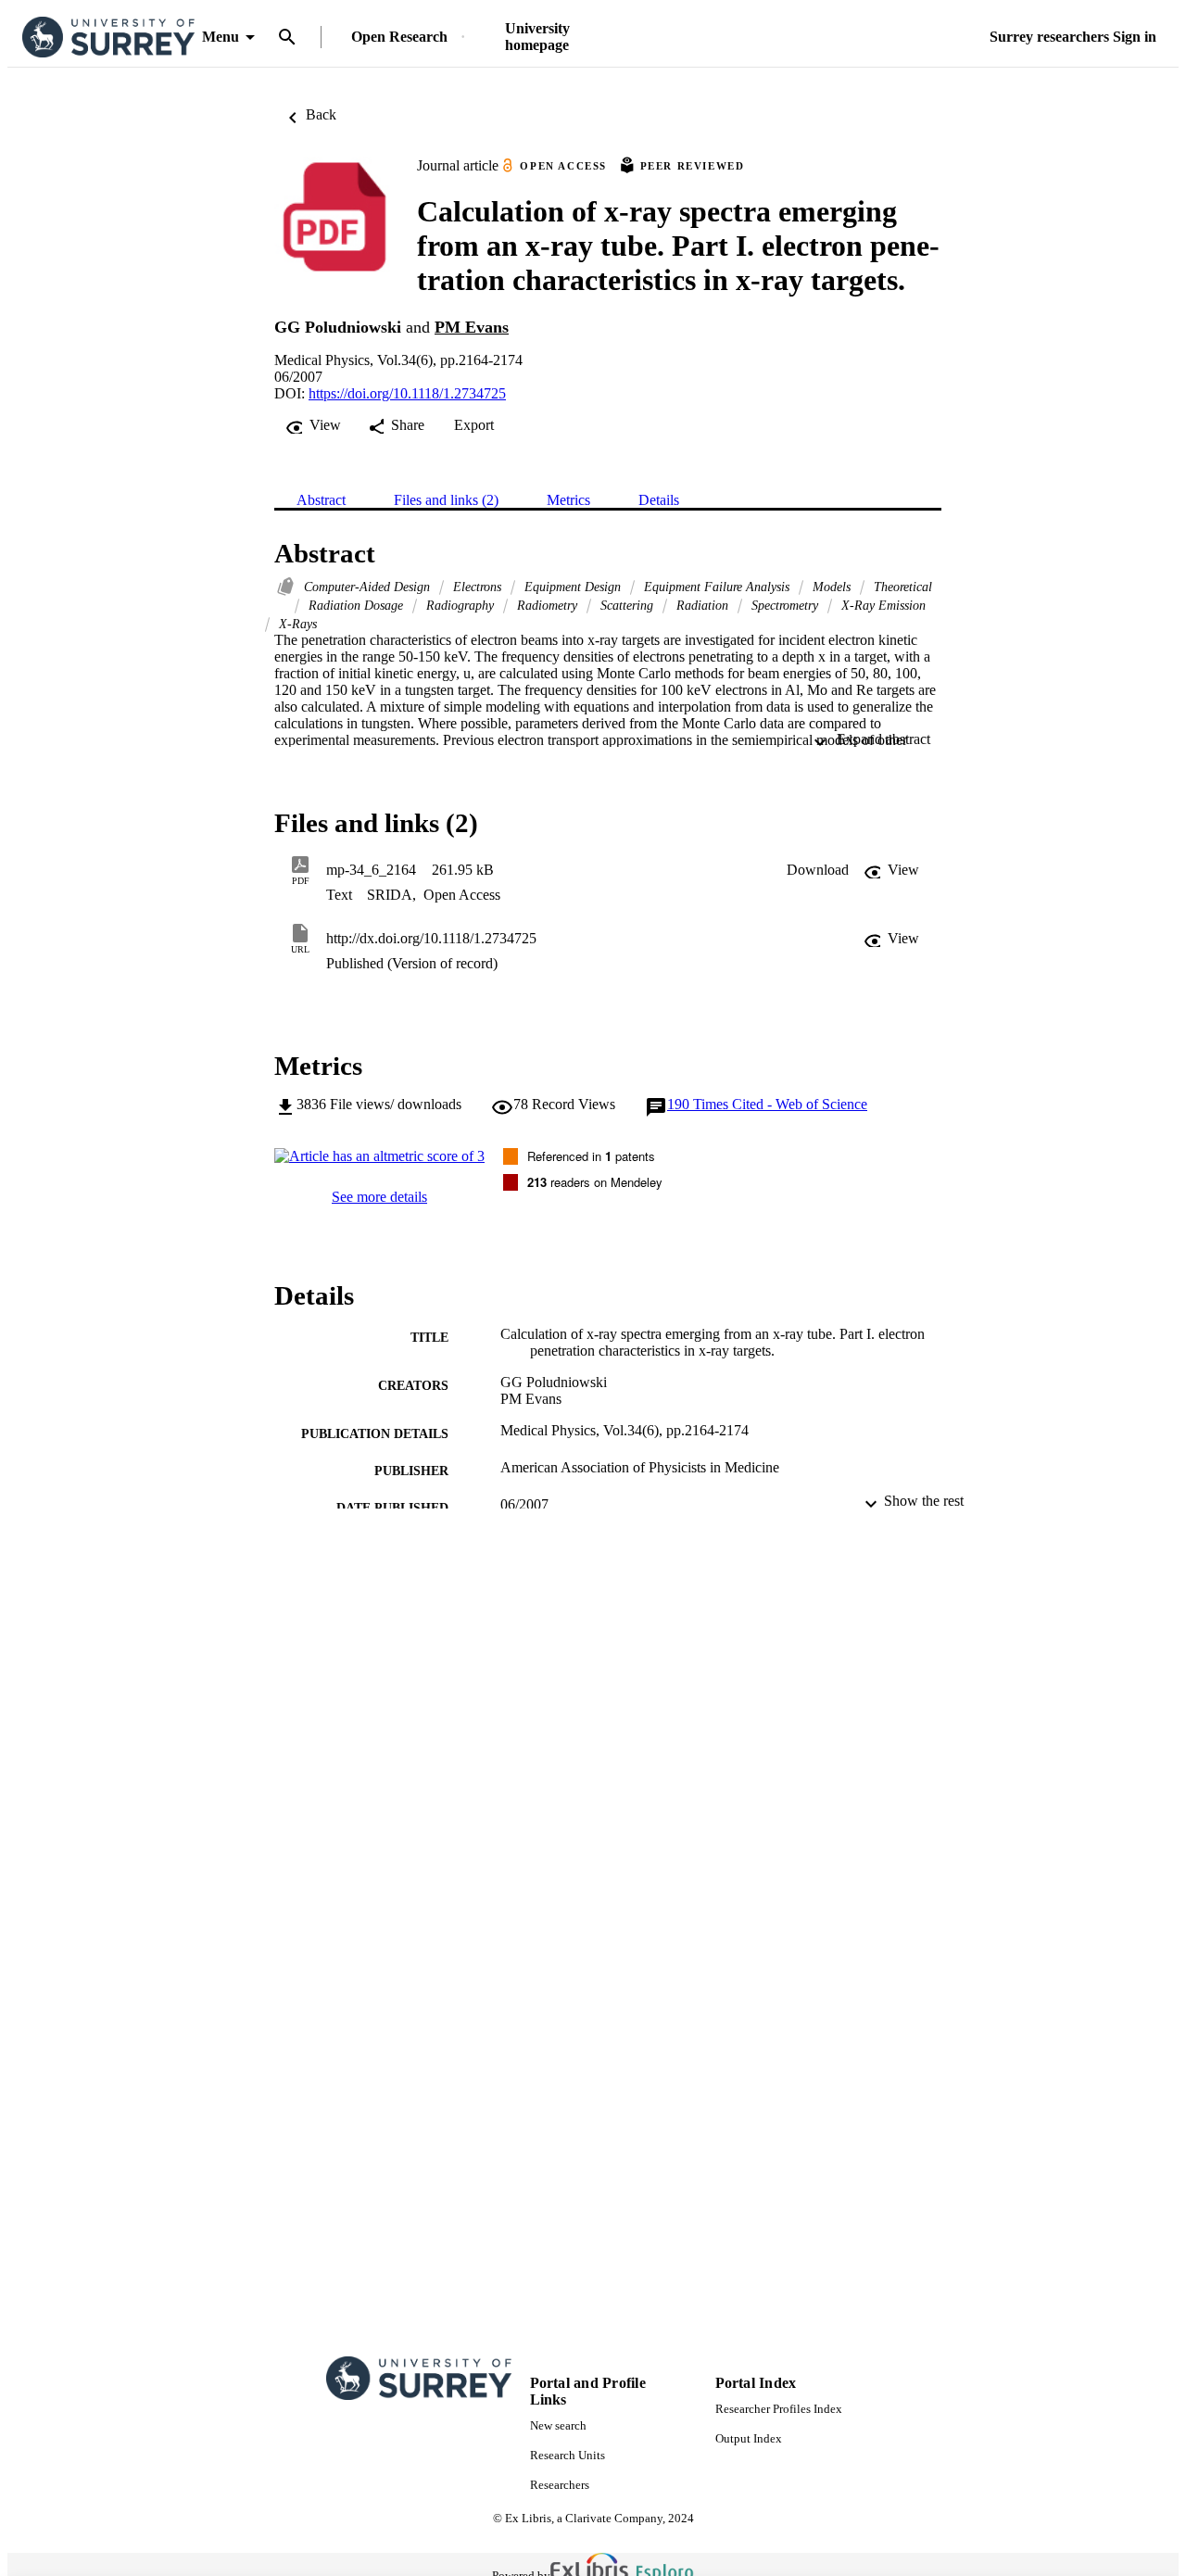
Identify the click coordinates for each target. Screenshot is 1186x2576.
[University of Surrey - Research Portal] (108, 38)
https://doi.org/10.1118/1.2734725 (407, 393)
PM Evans (472, 327)
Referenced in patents (591, 1156)
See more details (379, 1197)
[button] (818, 870)
